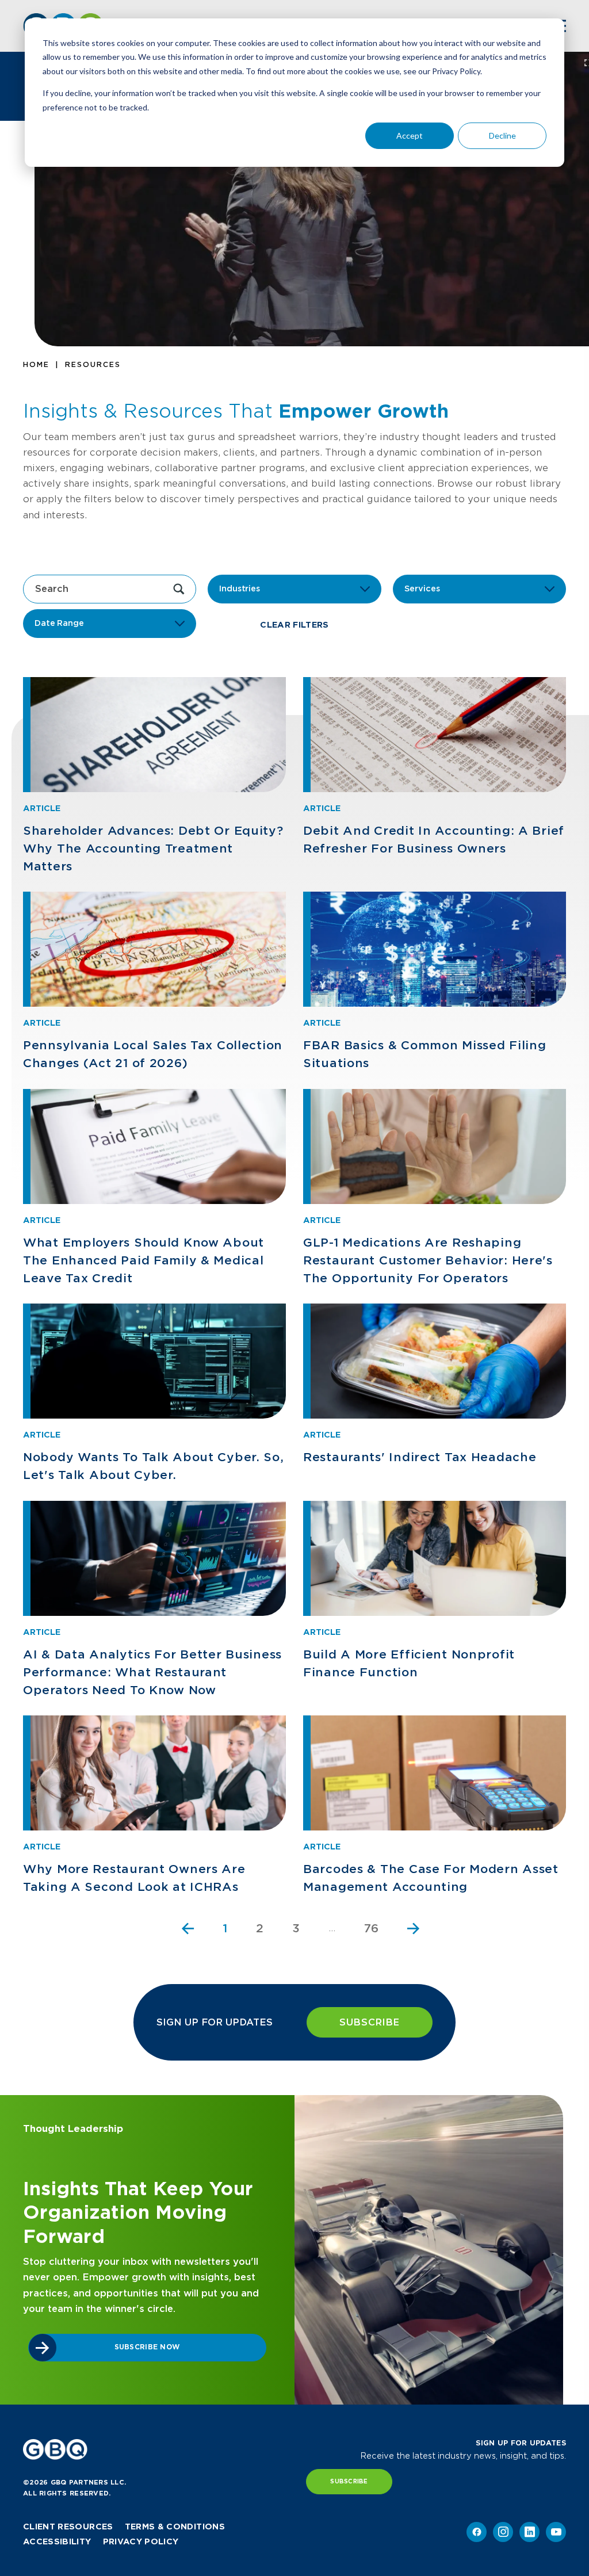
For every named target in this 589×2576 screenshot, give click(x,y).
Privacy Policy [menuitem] (141, 2541)
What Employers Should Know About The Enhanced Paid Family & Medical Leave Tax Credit (144, 1260)
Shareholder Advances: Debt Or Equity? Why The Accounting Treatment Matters (153, 849)
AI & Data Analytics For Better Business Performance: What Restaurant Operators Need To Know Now (152, 1672)
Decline (502, 135)
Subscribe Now (148, 2347)
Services (422, 588)
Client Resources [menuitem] (68, 2527)
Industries (239, 588)
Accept (410, 135)
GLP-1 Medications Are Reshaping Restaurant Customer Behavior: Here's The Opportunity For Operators (428, 1260)
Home (36, 364)
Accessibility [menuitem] (57, 2541)
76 (371, 1928)
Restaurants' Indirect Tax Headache (420, 1457)
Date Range (59, 623)
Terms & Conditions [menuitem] (175, 2527)
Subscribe (349, 2481)
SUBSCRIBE (370, 2022)
